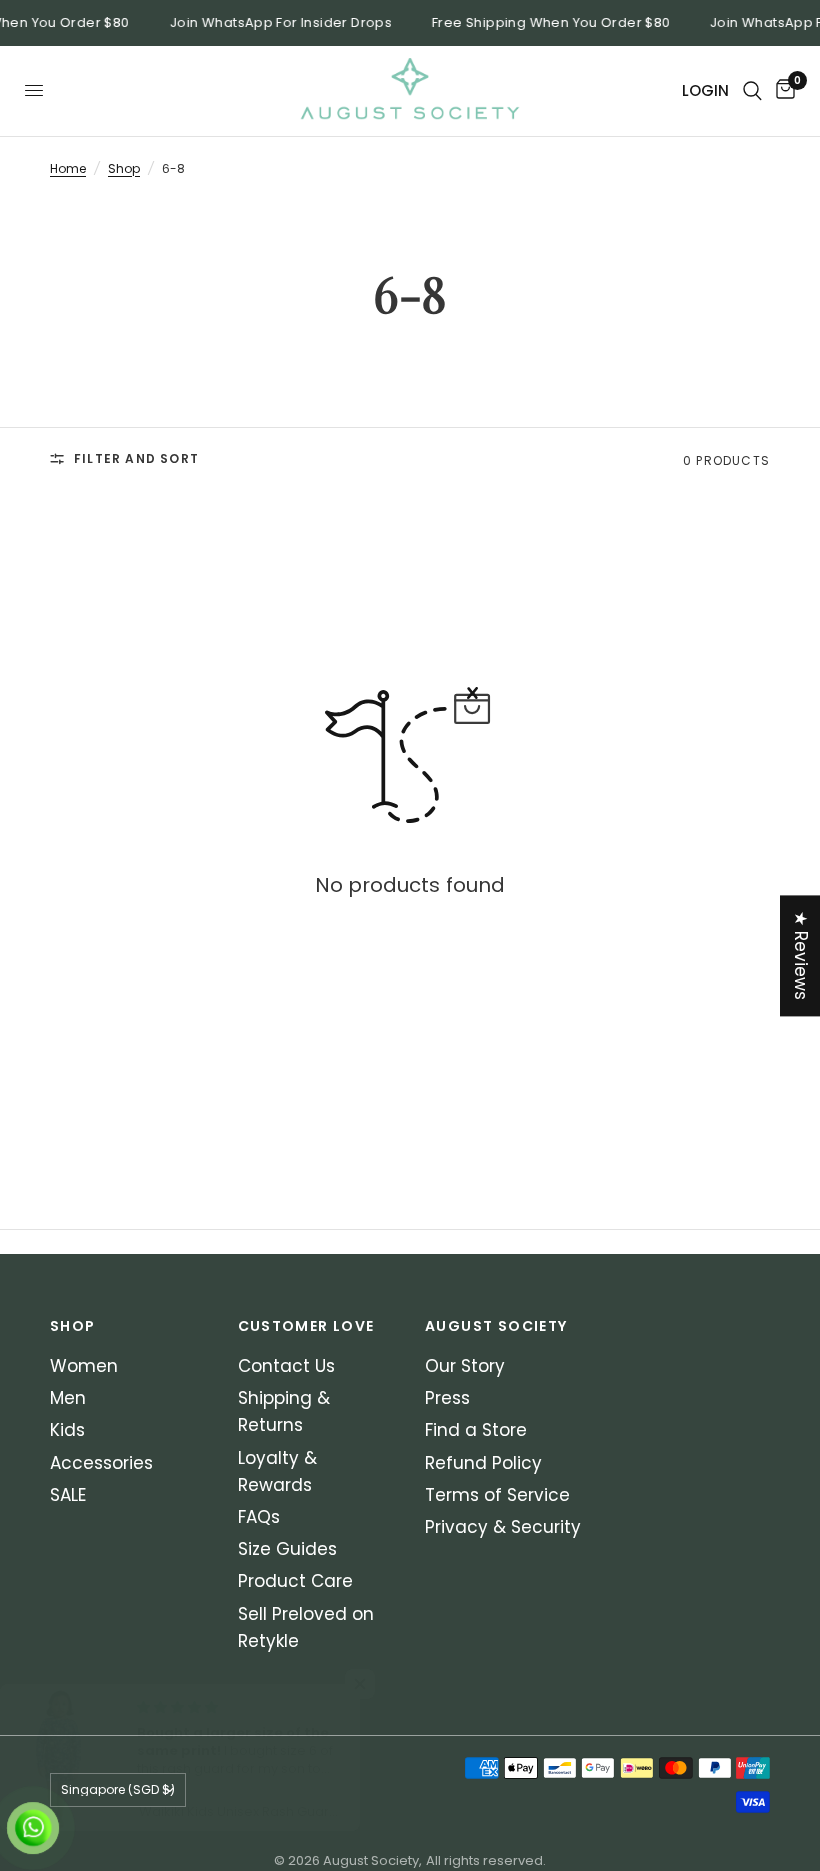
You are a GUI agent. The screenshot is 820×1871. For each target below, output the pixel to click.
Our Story (465, 1366)
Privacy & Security (503, 1527)
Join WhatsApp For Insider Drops (276, 23)
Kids (67, 1430)
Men (68, 1398)
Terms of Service (497, 1495)
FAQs (259, 1517)
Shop (124, 168)
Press (447, 1398)
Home (68, 168)
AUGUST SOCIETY (496, 1326)
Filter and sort (136, 458)
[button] (384, 1684)
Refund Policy (483, 1463)
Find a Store (476, 1430)
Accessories (101, 1463)
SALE (68, 1495)
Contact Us (286, 1366)
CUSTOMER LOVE (306, 1326)
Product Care (295, 1581)
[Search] (752, 91)
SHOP (73, 1326)
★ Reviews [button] (801, 955)
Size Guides (287, 1549)
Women (84, 1366)
